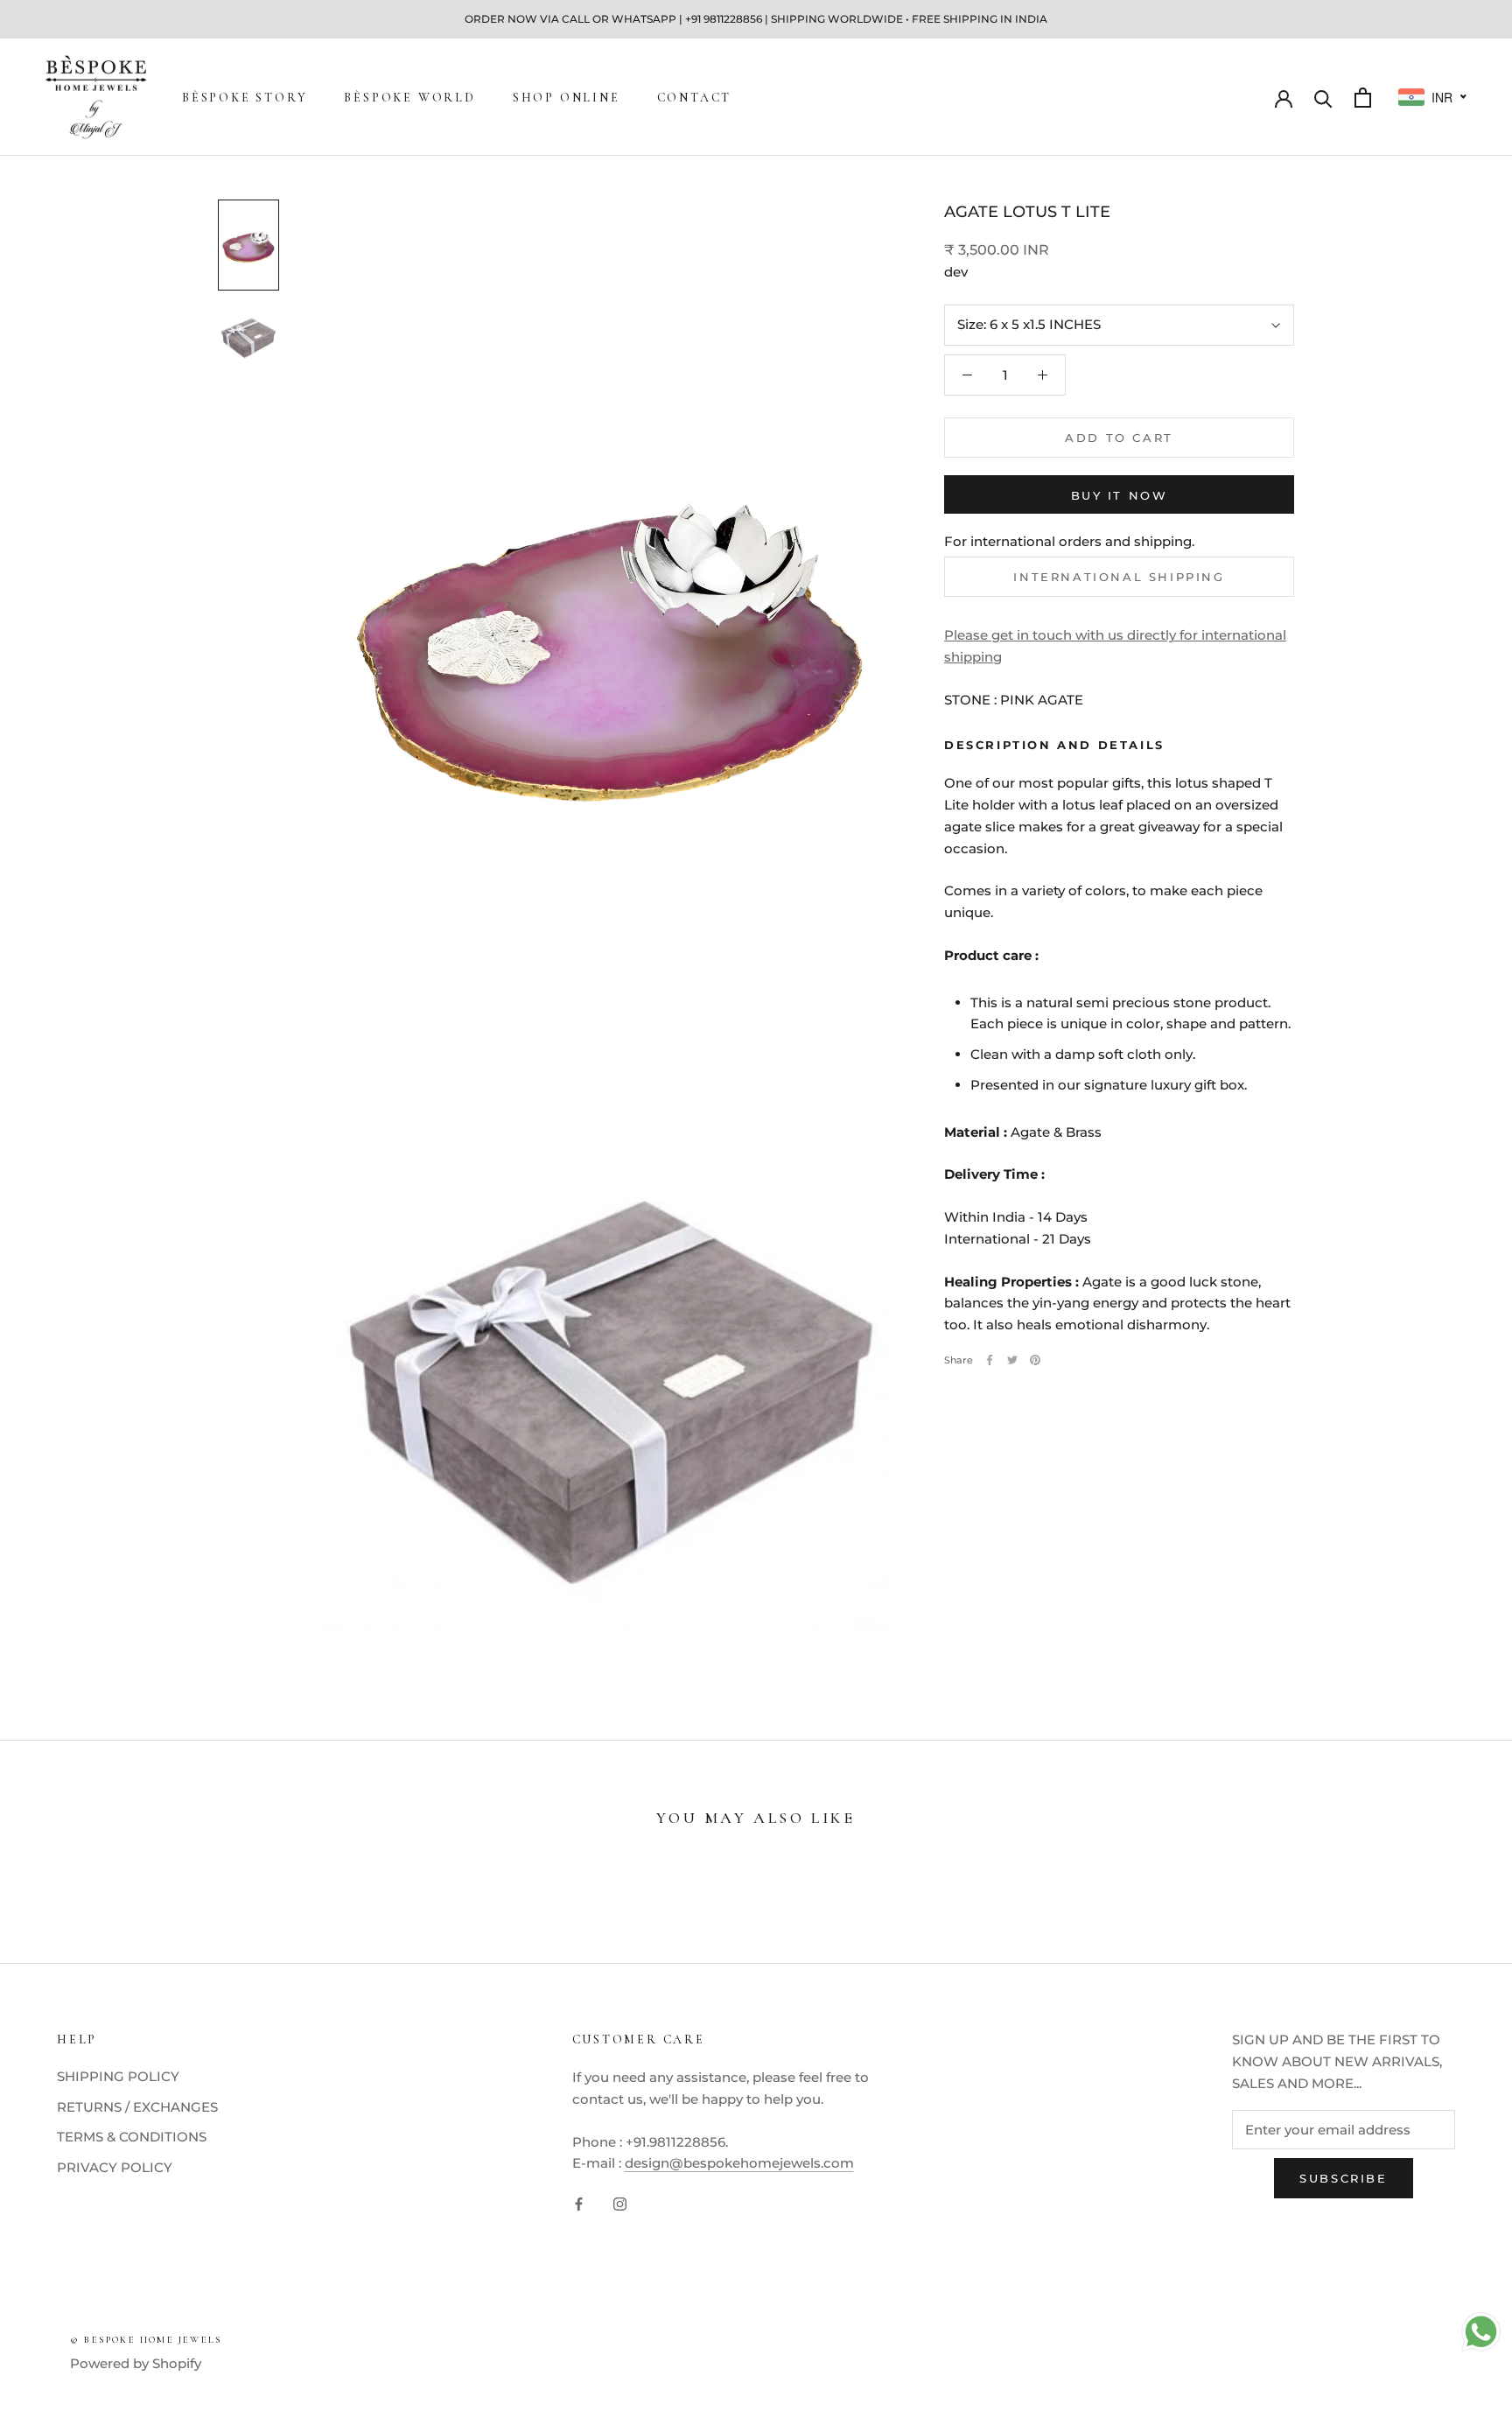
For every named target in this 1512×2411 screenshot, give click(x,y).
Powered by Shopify (136, 2363)
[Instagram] (620, 2203)
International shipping (1119, 577)
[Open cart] (1363, 98)
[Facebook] (990, 1360)
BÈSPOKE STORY (245, 98)
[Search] (1323, 98)
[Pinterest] (1035, 1360)
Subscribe (1343, 2178)
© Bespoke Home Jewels (146, 2340)
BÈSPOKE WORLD (409, 98)
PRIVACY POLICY (115, 2167)
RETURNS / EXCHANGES (137, 2107)
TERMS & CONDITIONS (132, 2137)
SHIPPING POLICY (118, 2076)
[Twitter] (1012, 1360)
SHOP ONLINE (567, 98)
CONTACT (695, 98)
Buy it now (1120, 495)
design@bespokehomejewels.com (739, 2163)
